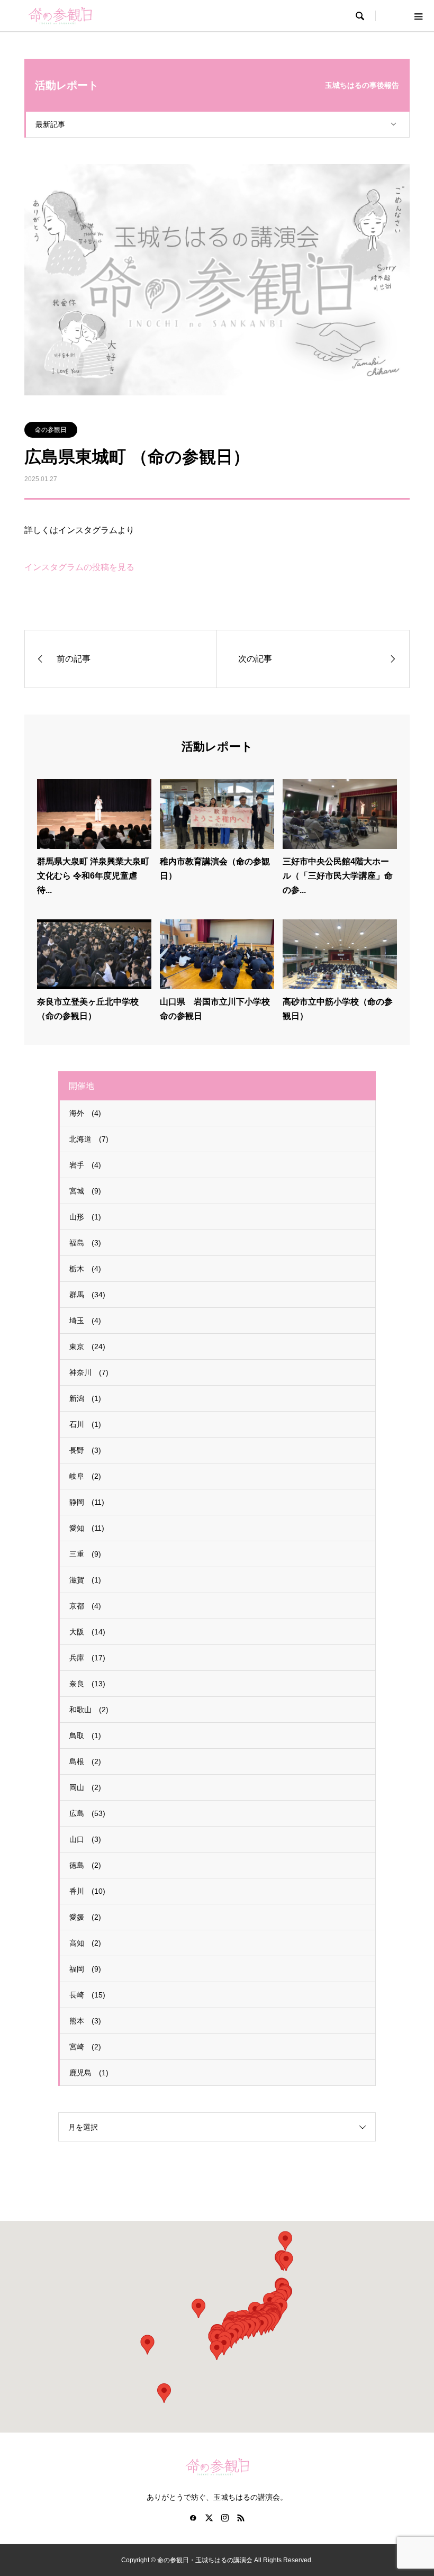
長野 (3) (85, 1450)
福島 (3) (85, 1243)
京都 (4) (85, 1606)
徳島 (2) (85, 1865)
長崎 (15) (87, 1995)
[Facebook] (193, 2518)
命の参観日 (51, 430)
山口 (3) (85, 1839)
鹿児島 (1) (89, 2073)
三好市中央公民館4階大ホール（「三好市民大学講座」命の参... (338, 876)
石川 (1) (85, 1424)
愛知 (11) (87, 1528)
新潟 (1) (85, 1398)
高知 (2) (85, 1943)
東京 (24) (87, 1346)
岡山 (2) (85, 1787)
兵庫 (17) (87, 1658)
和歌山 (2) (89, 1710)
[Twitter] (209, 2518)
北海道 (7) (89, 1139)
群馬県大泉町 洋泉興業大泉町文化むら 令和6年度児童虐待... (93, 876)
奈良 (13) (87, 1684)
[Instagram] (225, 2518)
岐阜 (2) (85, 1476)
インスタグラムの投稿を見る (79, 567)
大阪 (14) (87, 1632)
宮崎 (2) (85, 2047)
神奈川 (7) (89, 1372)
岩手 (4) (85, 1165)
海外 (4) (85, 1113)
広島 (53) (87, 1813)
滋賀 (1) (85, 1580)
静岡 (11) (87, 1502)
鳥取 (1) (85, 1736)
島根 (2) (85, 1761)
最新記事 (50, 124)
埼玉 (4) (85, 1321)
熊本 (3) (85, 2021)
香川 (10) (87, 1891)
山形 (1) (85, 1217)
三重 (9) (85, 1554)
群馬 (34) (87, 1295)
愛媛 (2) (85, 1917)
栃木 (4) (85, 1269)
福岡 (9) (85, 1969)
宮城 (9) (85, 1191)
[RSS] (241, 2518)
